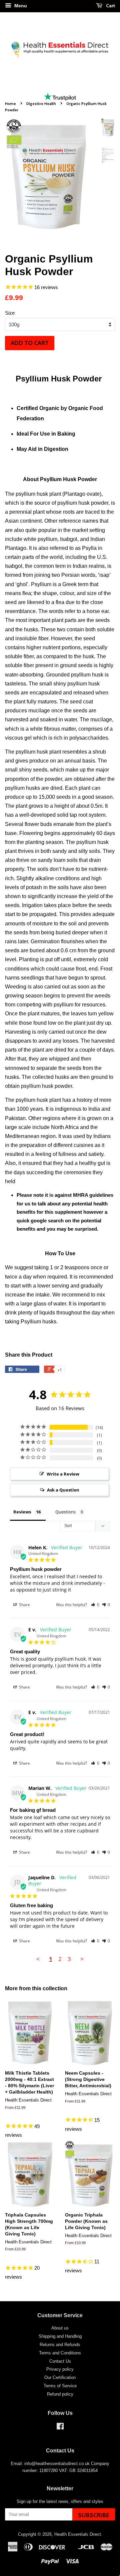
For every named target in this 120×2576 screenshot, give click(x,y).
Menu (20, 6)
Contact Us (60, 2361)
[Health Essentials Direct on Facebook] (60, 2428)
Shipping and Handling (60, 2336)
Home (10, 104)
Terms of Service (60, 2386)
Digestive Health (41, 104)
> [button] (82, 1959)
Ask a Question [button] (63, 1490)
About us (60, 2328)
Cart (110, 5)
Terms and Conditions (60, 2353)
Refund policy (60, 2394)
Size (10, 313)
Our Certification (60, 2377)
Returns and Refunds (60, 2345)
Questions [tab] (65, 1512)
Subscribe (94, 2515)
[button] (95, 1605)
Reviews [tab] (22, 1512)
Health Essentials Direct (78, 2534)
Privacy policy (60, 2369)
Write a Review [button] (63, 1474)
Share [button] (24, 1605)
